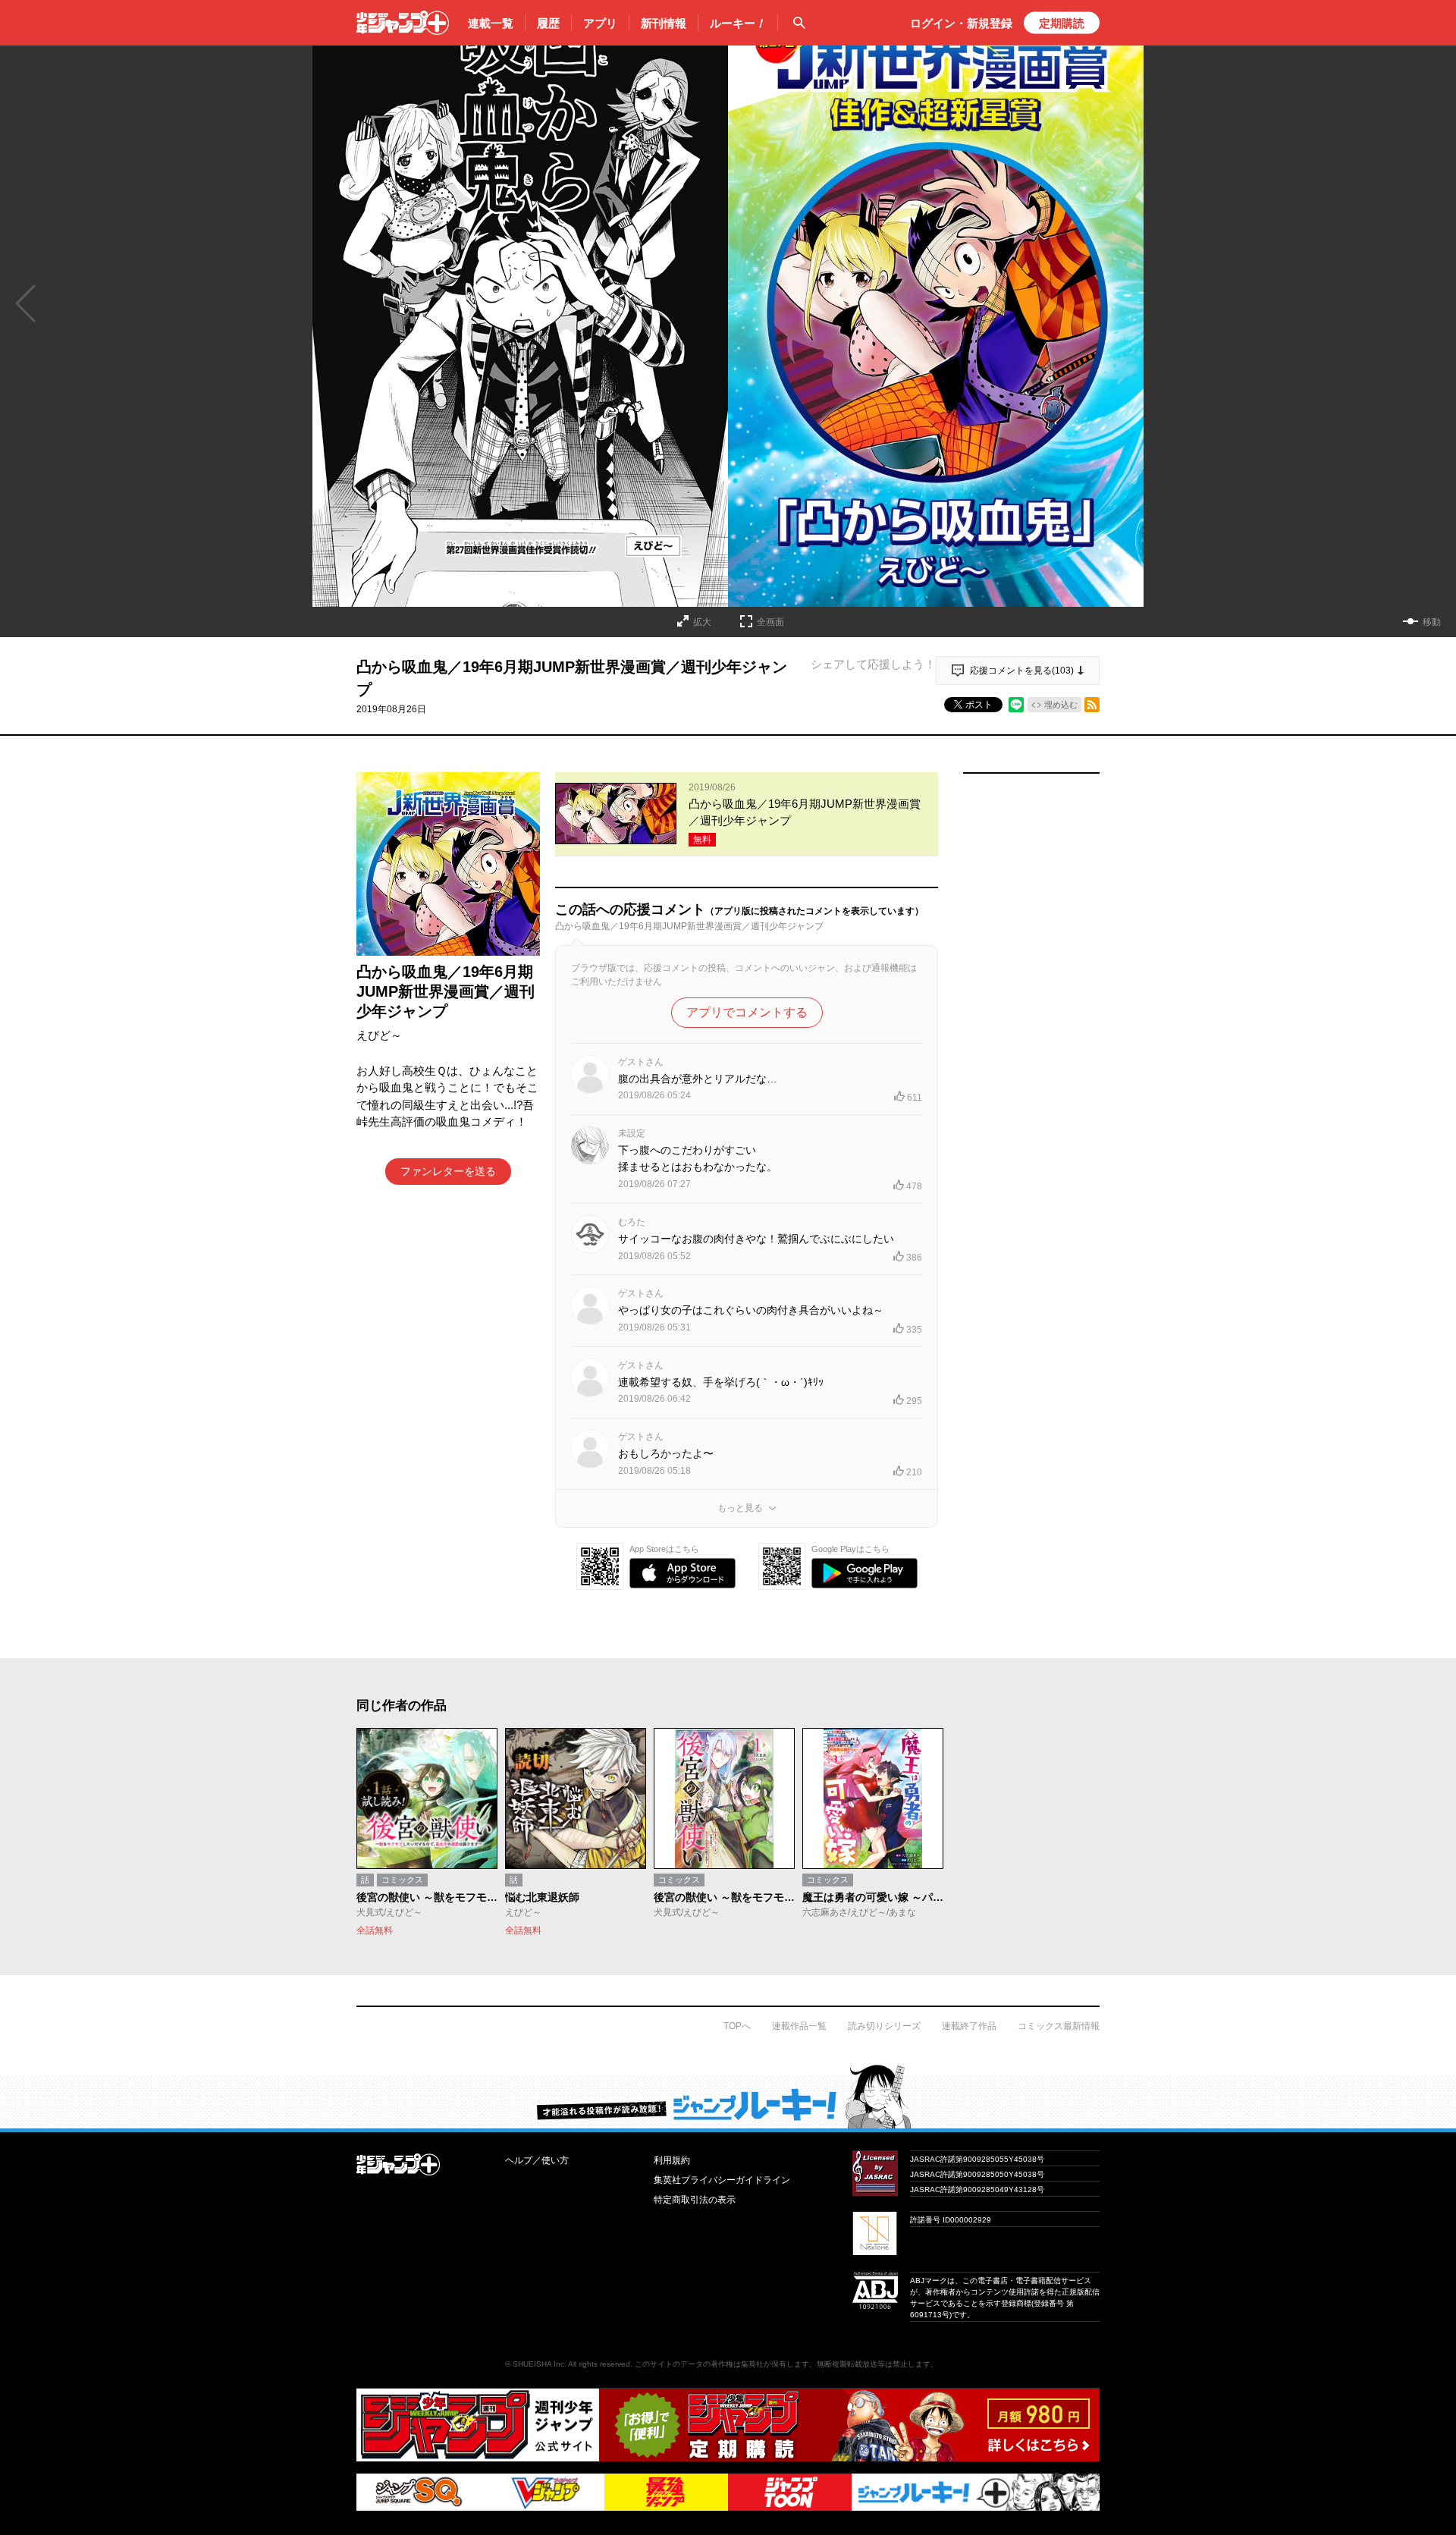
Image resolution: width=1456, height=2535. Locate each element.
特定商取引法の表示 (695, 2200)
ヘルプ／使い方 (537, 2160)
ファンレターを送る (448, 1171)
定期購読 (1062, 23)
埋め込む (1061, 705)
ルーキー (738, 23)
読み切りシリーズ (884, 2026)
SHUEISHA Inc (538, 2364)
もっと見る (740, 1508)
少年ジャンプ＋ (403, 23)
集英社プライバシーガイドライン (722, 2180)
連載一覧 (491, 23)
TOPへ (737, 2026)
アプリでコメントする (747, 1012)
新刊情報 (664, 23)
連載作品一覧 (799, 2026)
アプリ (600, 23)
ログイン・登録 (961, 23)
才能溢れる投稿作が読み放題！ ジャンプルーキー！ (728, 2096)
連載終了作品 (969, 2026)
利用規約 (672, 2160)
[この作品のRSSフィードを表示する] (1092, 705)
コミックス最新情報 (1059, 2026)
